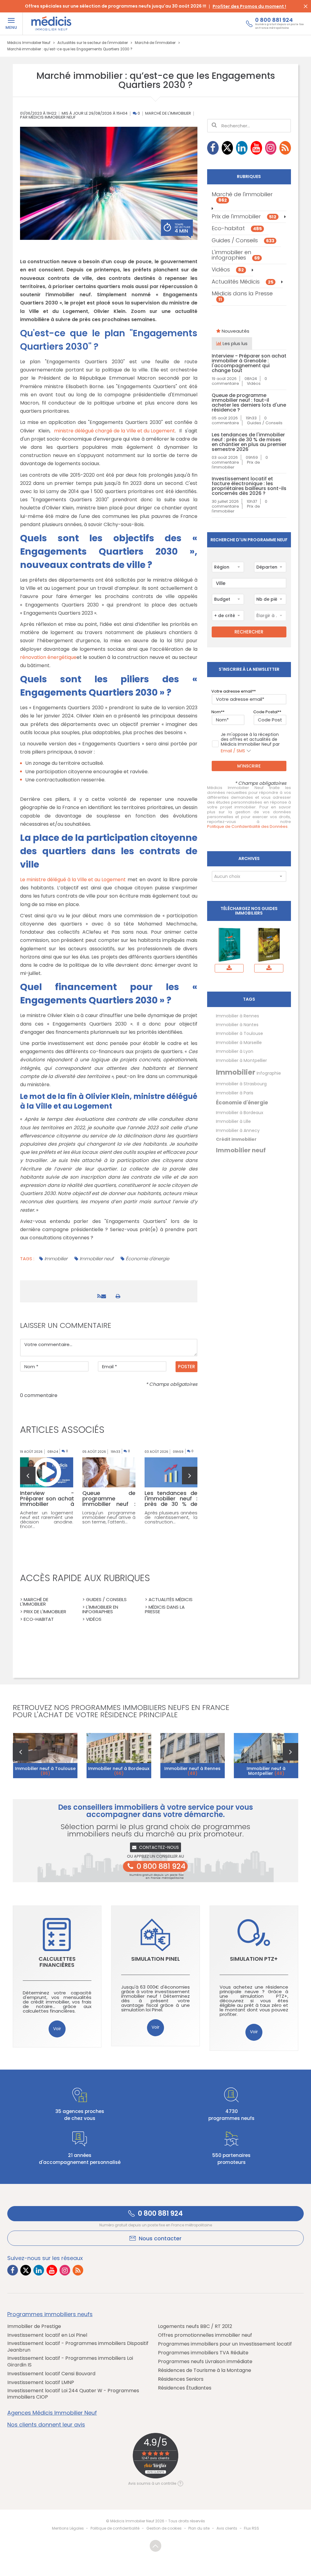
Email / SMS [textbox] (233, 751)
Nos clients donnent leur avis (46, 2425)
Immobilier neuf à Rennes (192, 1771)
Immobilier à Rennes (238, 1016)
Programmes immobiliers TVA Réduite (203, 2353)
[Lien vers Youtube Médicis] (256, 148)
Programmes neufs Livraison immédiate (205, 2362)
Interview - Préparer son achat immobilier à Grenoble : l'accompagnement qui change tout (249, 363)
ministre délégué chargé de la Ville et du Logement (114, 431)
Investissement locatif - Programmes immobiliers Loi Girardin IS (70, 2361)
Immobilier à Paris (235, 1093)
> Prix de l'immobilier (43, 1612)
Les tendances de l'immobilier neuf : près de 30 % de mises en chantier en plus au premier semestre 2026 (249, 442)
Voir (57, 2029)
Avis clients (227, 2528)
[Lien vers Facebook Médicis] (213, 148)
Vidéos (228, 270)
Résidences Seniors (181, 2379)
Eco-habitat (237, 228)
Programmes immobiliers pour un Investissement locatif (225, 2344)
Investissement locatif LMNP (41, 2383)
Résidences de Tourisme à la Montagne (205, 2370)
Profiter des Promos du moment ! (249, 6)
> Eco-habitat (37, 1619)
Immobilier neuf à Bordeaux (119, 1771)
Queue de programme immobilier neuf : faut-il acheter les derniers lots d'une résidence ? (249, 403)
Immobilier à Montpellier (241, 1060)
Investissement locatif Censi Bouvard (51, 2374)
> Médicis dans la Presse (165, 1609)
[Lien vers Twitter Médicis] (227, 148)
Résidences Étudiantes (185, 2388)
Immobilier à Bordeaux (240, 1113)
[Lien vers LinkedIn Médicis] (242, 148)
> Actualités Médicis (169, 1599)
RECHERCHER (249, 632)
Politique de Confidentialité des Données (247, 827)
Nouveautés (235, 331)
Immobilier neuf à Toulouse (45, 1771)
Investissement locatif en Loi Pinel (47, 2335)
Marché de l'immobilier (168, 114)
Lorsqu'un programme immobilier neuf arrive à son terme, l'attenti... (109, 1517)
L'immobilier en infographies (236, 255)
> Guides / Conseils (104, 1599)
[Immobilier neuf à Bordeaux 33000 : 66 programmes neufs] (119, 1755)
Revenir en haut (155, 2546)
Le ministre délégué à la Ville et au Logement (73, 880)
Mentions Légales (68, 2528)
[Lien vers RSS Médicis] (285, 148)
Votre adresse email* (233, 691)
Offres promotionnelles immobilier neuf (205, 2335)
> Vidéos (92, 1619)
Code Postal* (266, 712)
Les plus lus (234, 343)
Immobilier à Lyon (235, 1051)
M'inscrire (249, 766)
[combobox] (228, 567)
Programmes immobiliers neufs (50, 2314)
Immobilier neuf (97, 1259)
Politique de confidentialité (115, 2528)
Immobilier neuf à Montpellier (266, 1771)
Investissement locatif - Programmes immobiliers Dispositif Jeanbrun (78, 2347)
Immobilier (56, 1259)
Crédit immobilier (236, 1139)
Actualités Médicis (243, 282)
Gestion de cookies (164, 2528)
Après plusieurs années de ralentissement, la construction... (171, 1517)
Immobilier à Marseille (239, 1043)
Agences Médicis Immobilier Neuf (52, 2413)
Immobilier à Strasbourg (241, 1084)
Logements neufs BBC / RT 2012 (195, 2326)
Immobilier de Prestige (34, 2326)
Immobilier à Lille (233, 1121)
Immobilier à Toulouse (239, 1033)
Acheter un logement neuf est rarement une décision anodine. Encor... (47, 1520)
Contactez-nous (159, 1847)
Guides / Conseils (243, 240)
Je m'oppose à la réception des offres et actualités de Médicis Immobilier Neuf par (250, 743)
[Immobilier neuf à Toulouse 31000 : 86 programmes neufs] (45, 1755)
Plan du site (199, 2528)
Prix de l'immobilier (244, 216)
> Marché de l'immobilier (34, 1602)
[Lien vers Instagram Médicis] (271, 148)
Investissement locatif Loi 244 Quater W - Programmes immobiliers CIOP (73, 2394)
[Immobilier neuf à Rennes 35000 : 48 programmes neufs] (193, 1755)
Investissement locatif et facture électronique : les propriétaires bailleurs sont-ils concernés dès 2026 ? (249, 486)
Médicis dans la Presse (242, 296)
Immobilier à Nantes (237, 1025)
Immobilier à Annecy (238, 1130)
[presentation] (28, 1476)
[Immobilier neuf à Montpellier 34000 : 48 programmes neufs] (266, 1755)
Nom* (217, 712)
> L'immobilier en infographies (100, 1609)
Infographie (269, 1073)
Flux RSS (251, 2528)
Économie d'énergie (147, 1259)
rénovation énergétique (48, 657)
